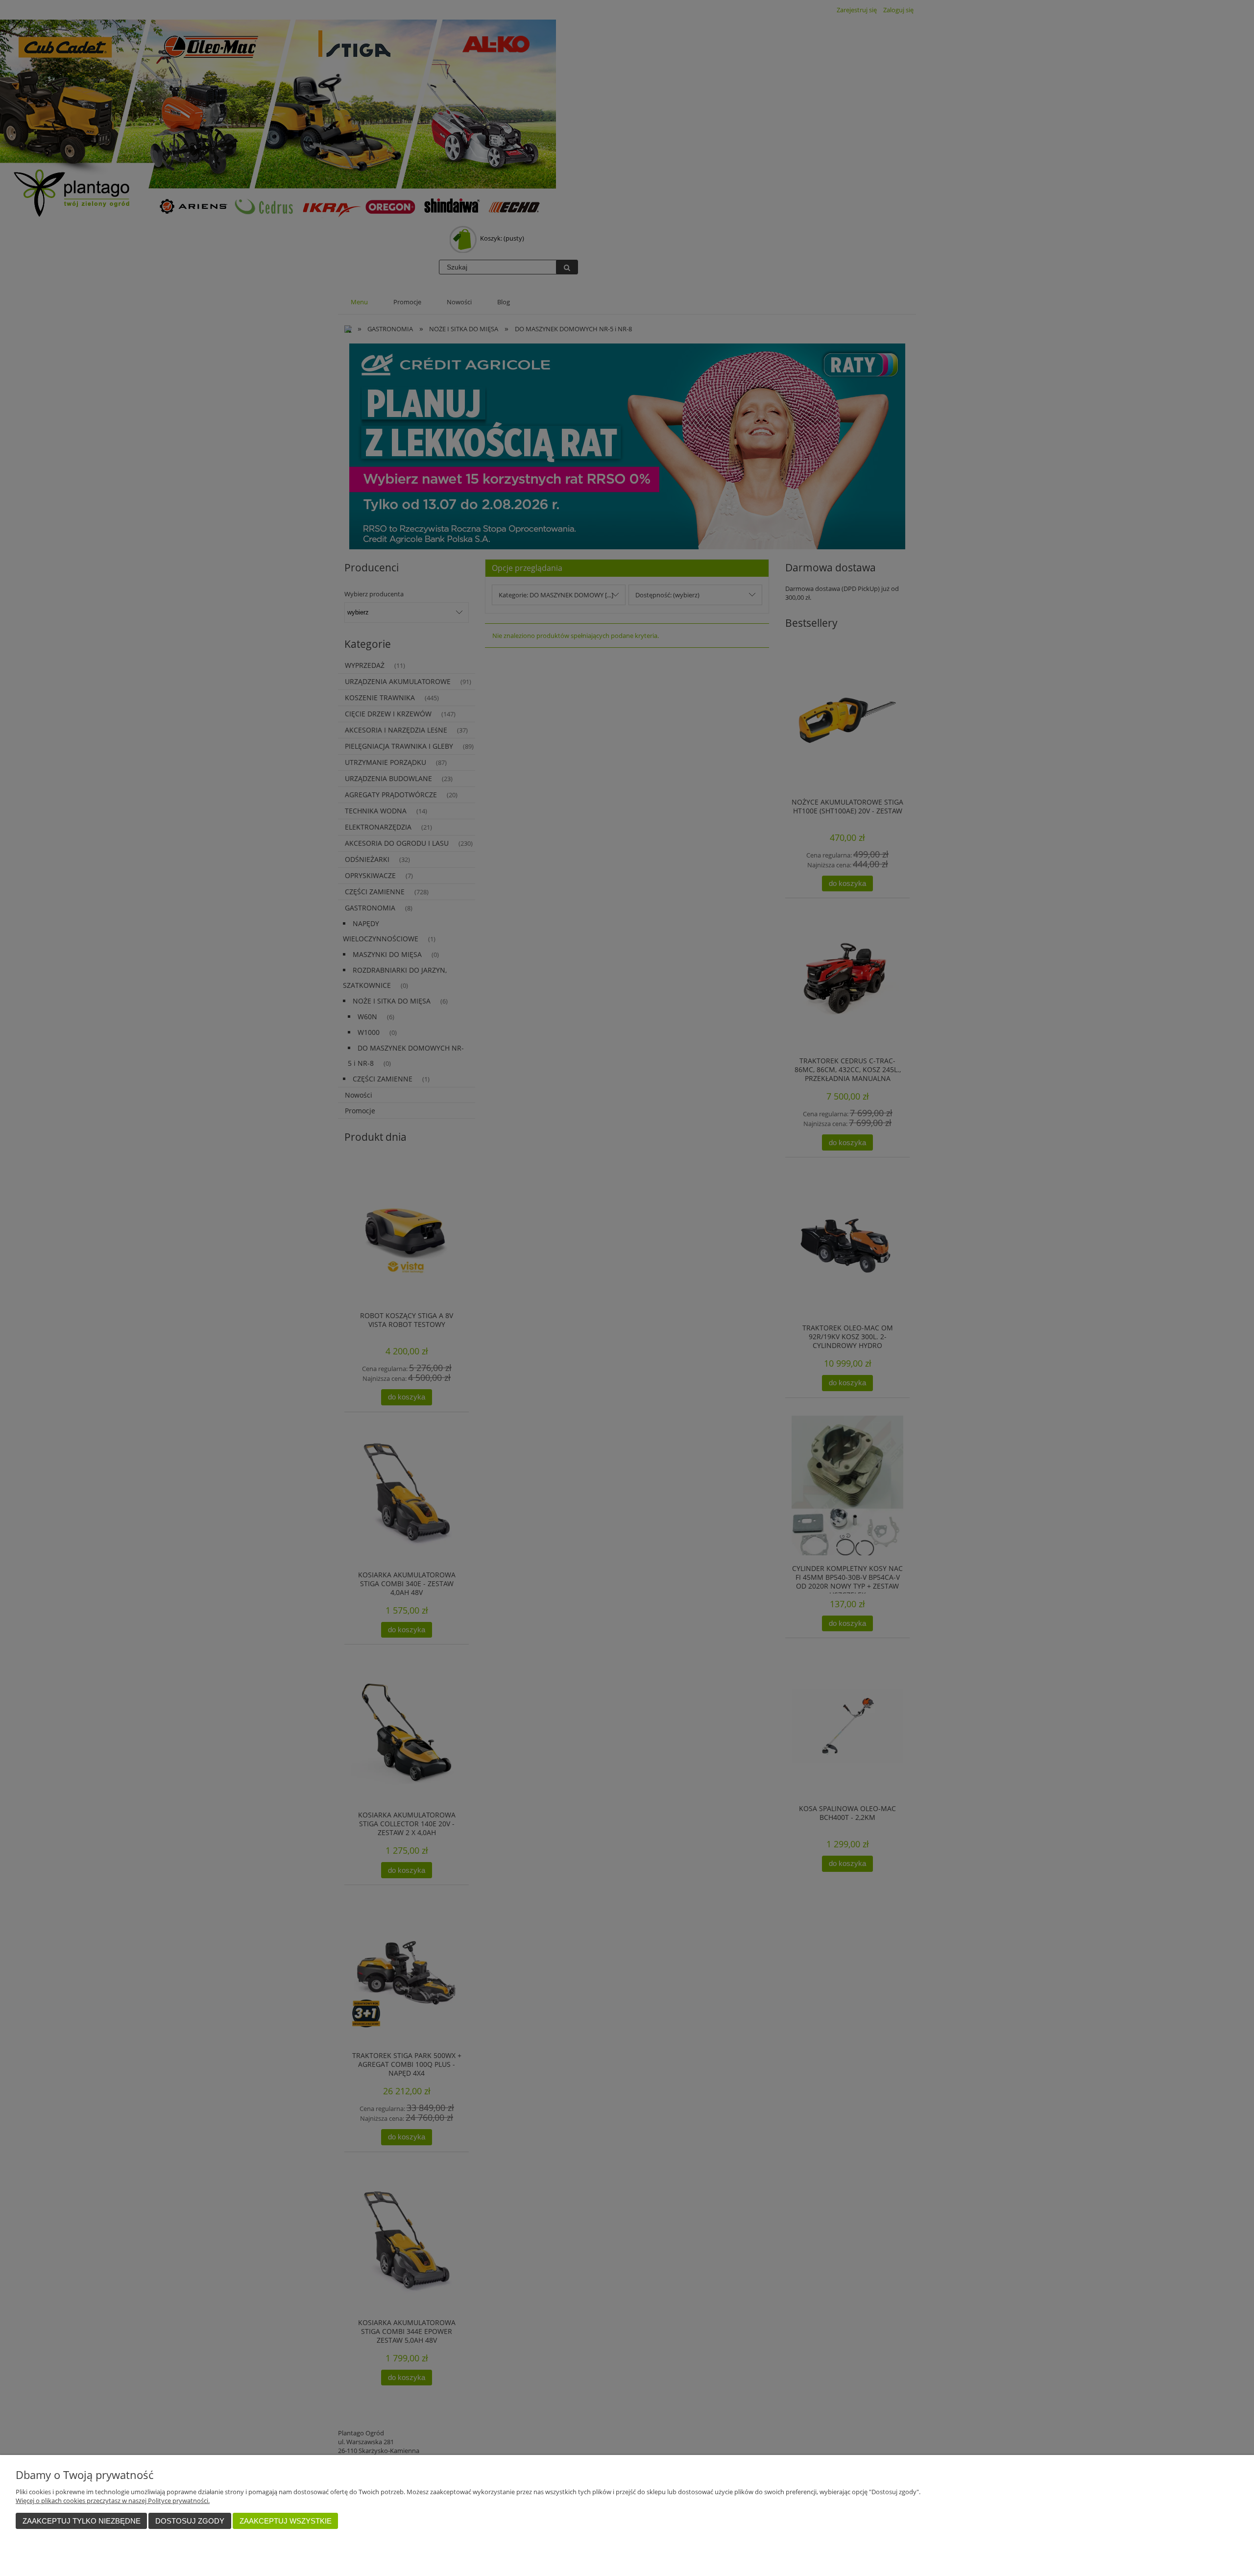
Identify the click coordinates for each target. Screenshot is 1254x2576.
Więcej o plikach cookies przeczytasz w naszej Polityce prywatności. (113, 2501)
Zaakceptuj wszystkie (286, 2521)
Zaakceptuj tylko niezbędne (82, 2521)
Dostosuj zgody (190, 2521)
